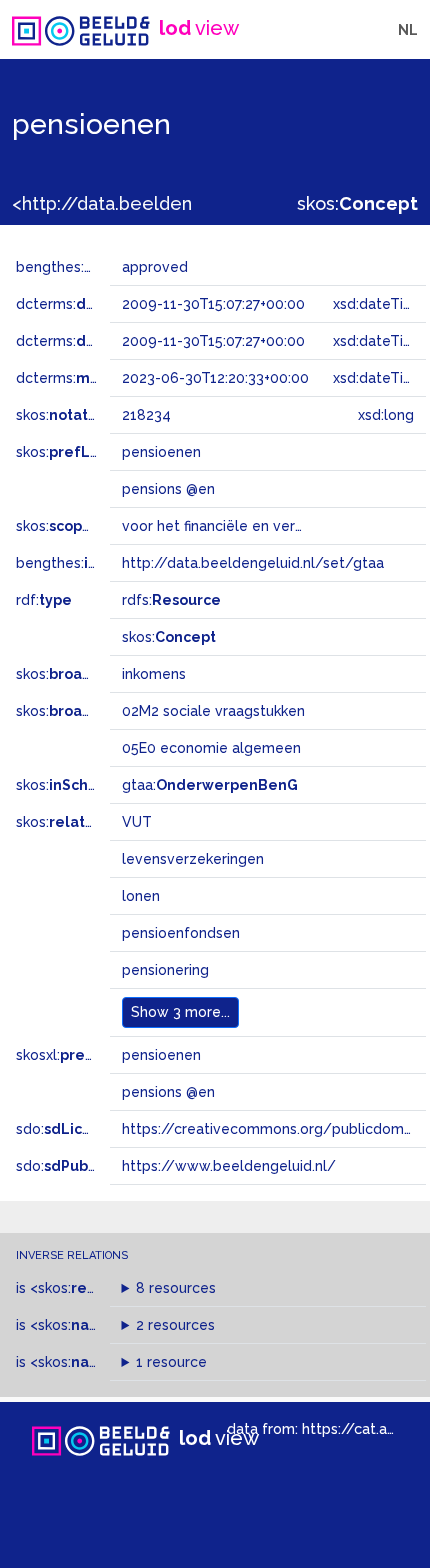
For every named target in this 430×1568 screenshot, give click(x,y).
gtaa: (210, 785)
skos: (357, 203)
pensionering (165, 970)
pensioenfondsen (181, 933)
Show (180, 1012)
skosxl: (75, 1055)
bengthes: (72, 267)
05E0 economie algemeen (211, 748)
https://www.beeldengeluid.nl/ (229, 1166)
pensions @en (168, 1092)
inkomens (154, 674)
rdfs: (171, 600)
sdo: (67, 1129)
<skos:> (82, 1288)
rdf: (44, 600)
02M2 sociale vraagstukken (213, 711)
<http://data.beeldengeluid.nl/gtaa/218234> (203, 203)
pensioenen (161, 1055)
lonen (141, 896)
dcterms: (98, 304)
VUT (137, 822)
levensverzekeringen (193, 859)
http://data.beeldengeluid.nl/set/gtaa (253, 563)
